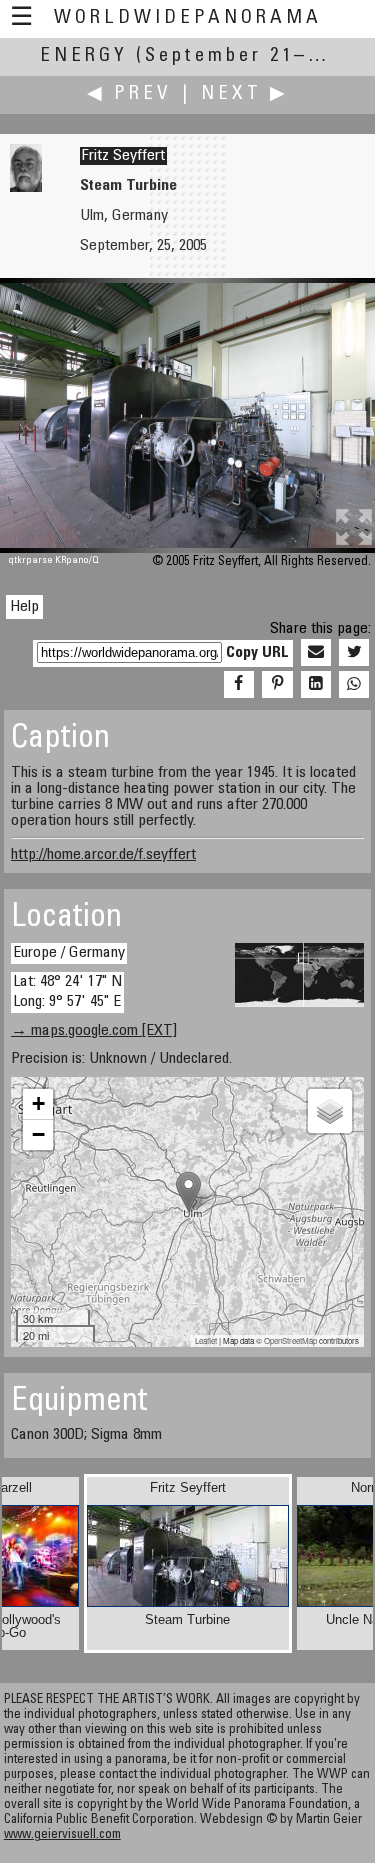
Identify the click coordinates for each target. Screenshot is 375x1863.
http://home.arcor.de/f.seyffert (103, 855)
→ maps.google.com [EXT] (94, 1031)
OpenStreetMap (290, 1340)
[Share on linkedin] (316, 685)
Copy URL (257, 653)
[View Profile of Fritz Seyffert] (26, 188)
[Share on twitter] (354, 653)
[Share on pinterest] (277, 685)
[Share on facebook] (239, 685)
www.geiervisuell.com (62, 1835)
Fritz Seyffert (123, 156)
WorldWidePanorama (188, 18)
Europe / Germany (69, 953)
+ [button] (38, 1103)
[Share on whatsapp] (354, 685)
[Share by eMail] (316, 653)
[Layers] (330, 1111)
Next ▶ (245, 94)
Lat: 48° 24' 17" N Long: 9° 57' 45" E (67, 991)
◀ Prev (129, 94)
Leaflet (206, 1340)
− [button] (38, 1134)
